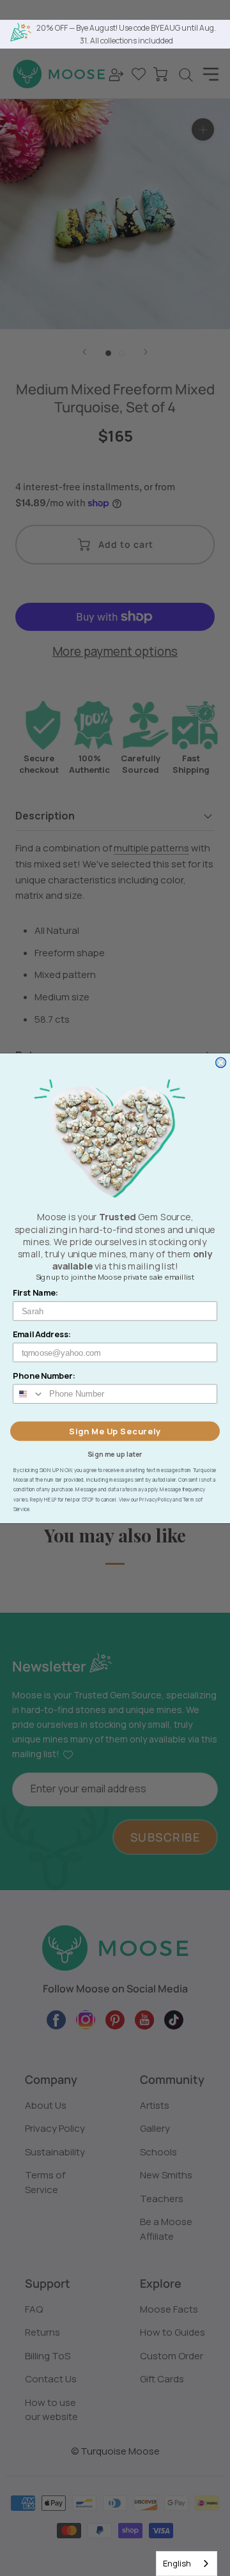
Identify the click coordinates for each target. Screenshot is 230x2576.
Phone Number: (44, 1375)
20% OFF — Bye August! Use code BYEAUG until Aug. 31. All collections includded (126, 34)
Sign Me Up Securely (115, 1431)
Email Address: (42, 1334)
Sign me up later (115, 1454)
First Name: (36, 1292)
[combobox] (187, 2564)
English (177, 2563)
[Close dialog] (221, 1062)
